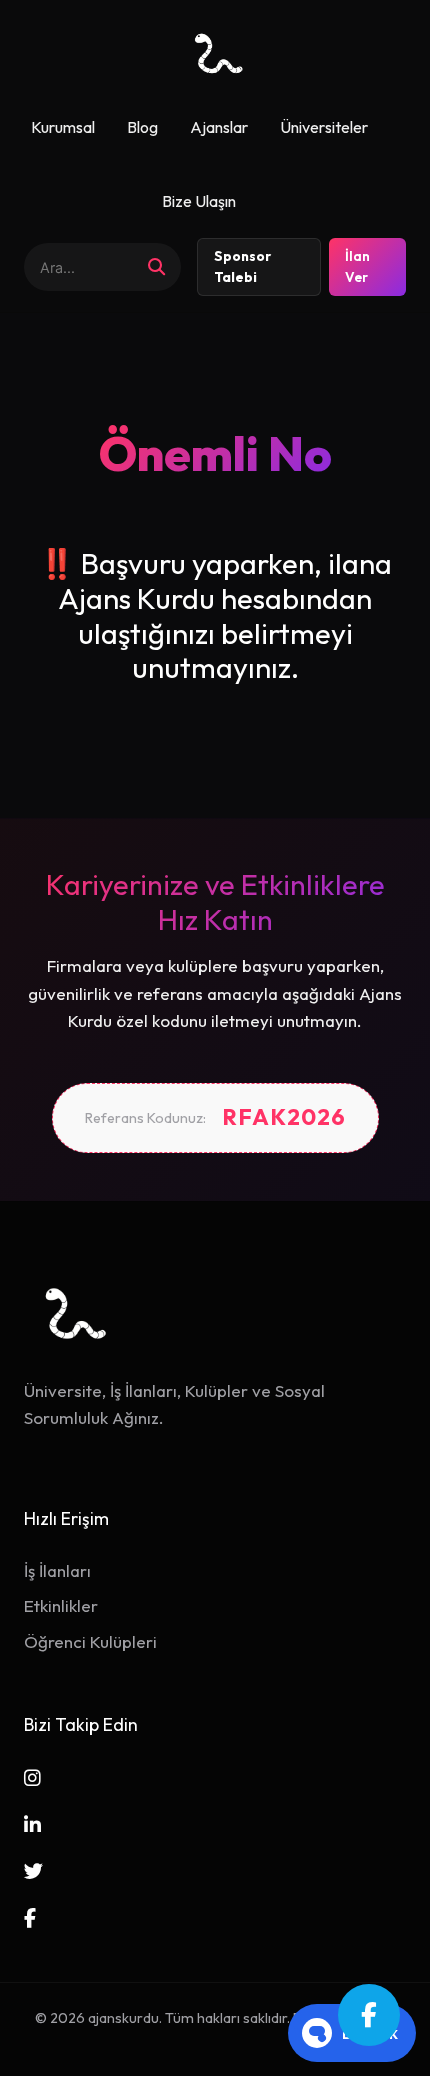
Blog (142, 127)
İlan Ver (357, 267)
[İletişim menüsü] (369, 2015)
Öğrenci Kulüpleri (90, 1641)
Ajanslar (219, 127)
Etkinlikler (61, 1605)
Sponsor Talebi (242, 267)
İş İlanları (57, 1570)
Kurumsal (63, 127)
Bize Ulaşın (199, 201)
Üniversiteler (324, 127)
